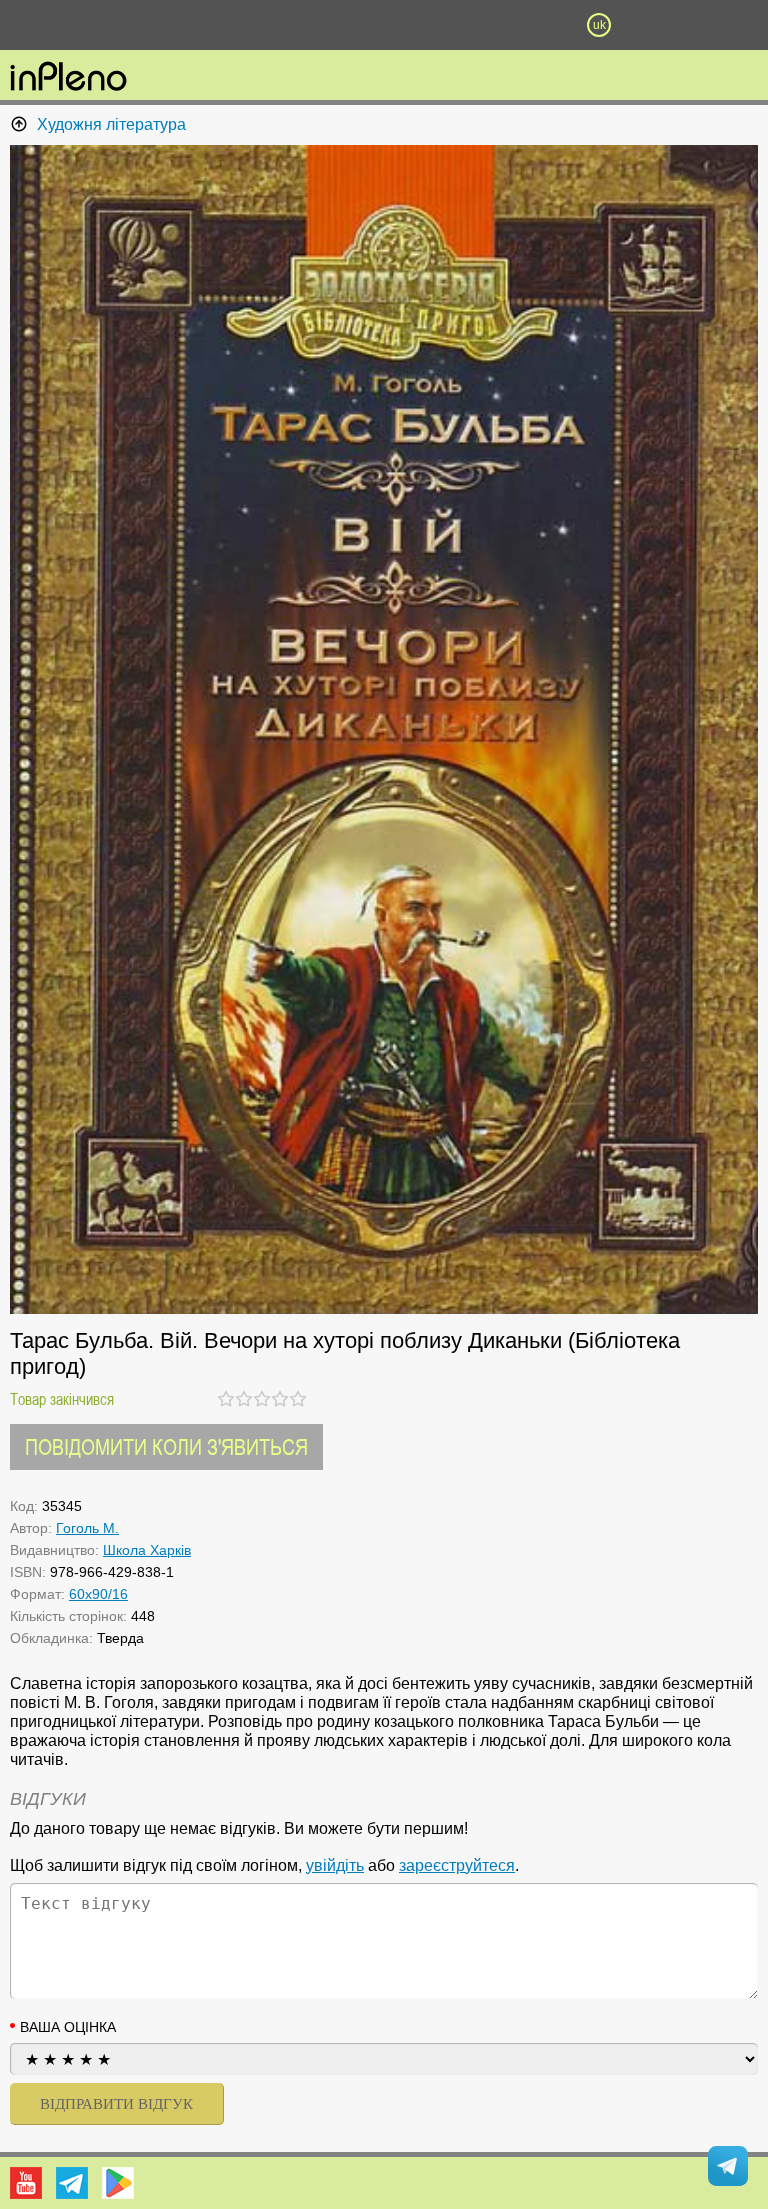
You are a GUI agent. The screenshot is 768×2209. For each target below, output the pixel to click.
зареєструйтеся (457, 1865)
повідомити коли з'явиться (166, 1446)
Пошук (276, 25)
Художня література (111, 124)
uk (599, 25)
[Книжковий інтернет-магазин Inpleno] (68, 78)
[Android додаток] (118, 2183)
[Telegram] (72, 2183)
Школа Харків (147, 1550)
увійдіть (335, 1865)
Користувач (384, 25)
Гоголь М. (87, 1528)
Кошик (491, 25)
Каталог (58, 25)
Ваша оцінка (68, 2027)
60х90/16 (98, 1594)
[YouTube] (26, 2183)
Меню (169, 25)
